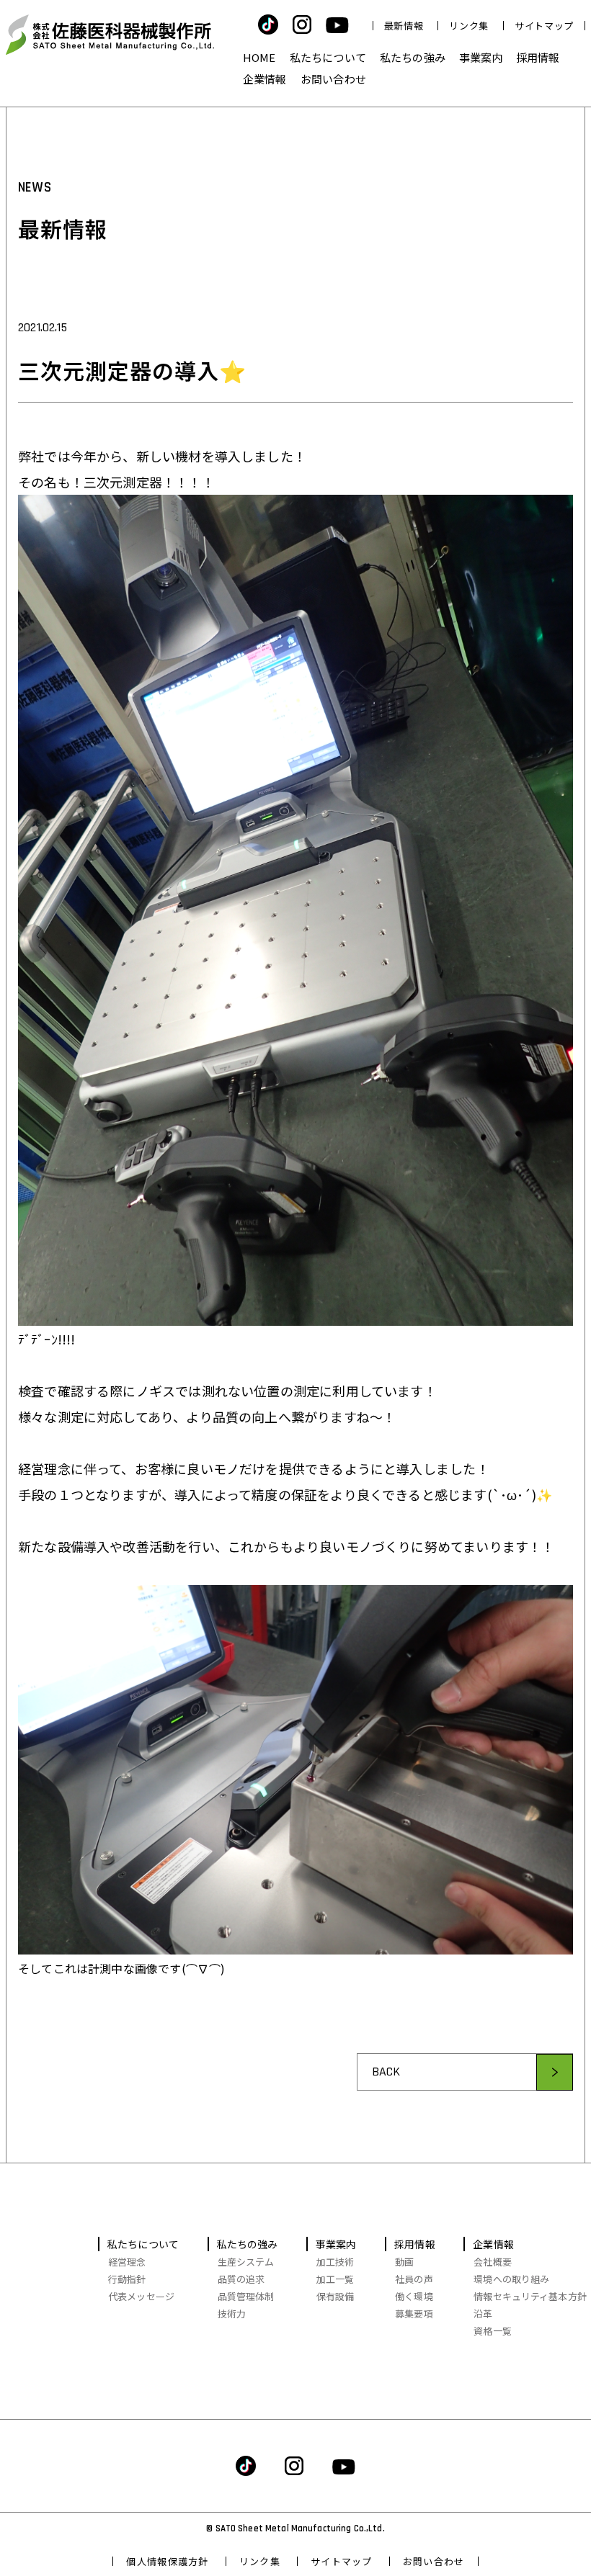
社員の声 (414, 2279)
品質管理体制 (246, 2296)
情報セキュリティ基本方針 (530, 2296)
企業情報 (265, 79)
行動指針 (127, 2279)
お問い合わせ (333, 79)
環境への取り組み (511, 2279)
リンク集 (469, 26)
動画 (404, 2262)
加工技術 (336, 2262)
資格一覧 (493, 2331)
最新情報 (404, 26)
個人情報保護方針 (167, 2561)
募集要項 (414, 2314)
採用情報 (538, 57)
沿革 (483, 2314)
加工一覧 (336, 2279)
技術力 (232, 2314)
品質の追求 (241, 2279)
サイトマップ (544, 26)
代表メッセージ (141, 2296)
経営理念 (127, 2262)
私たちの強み (413, 57)
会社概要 (493, 2262)
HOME (259, 57)
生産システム (246, 2262)
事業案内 (481, 57)
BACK (386, 2072)
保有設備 (336, 2296)
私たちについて (328, 57)
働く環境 (414, 2296)
